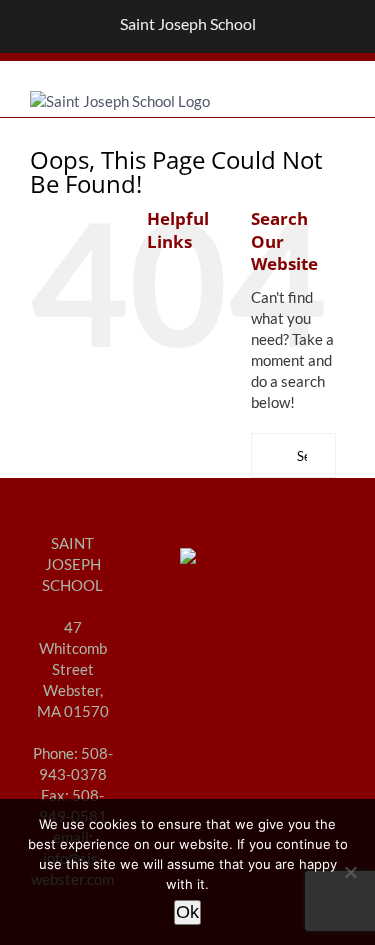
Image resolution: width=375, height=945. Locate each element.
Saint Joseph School (188, 23)
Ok (187, 912)
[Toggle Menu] (26, 26)
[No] (350, 872)
